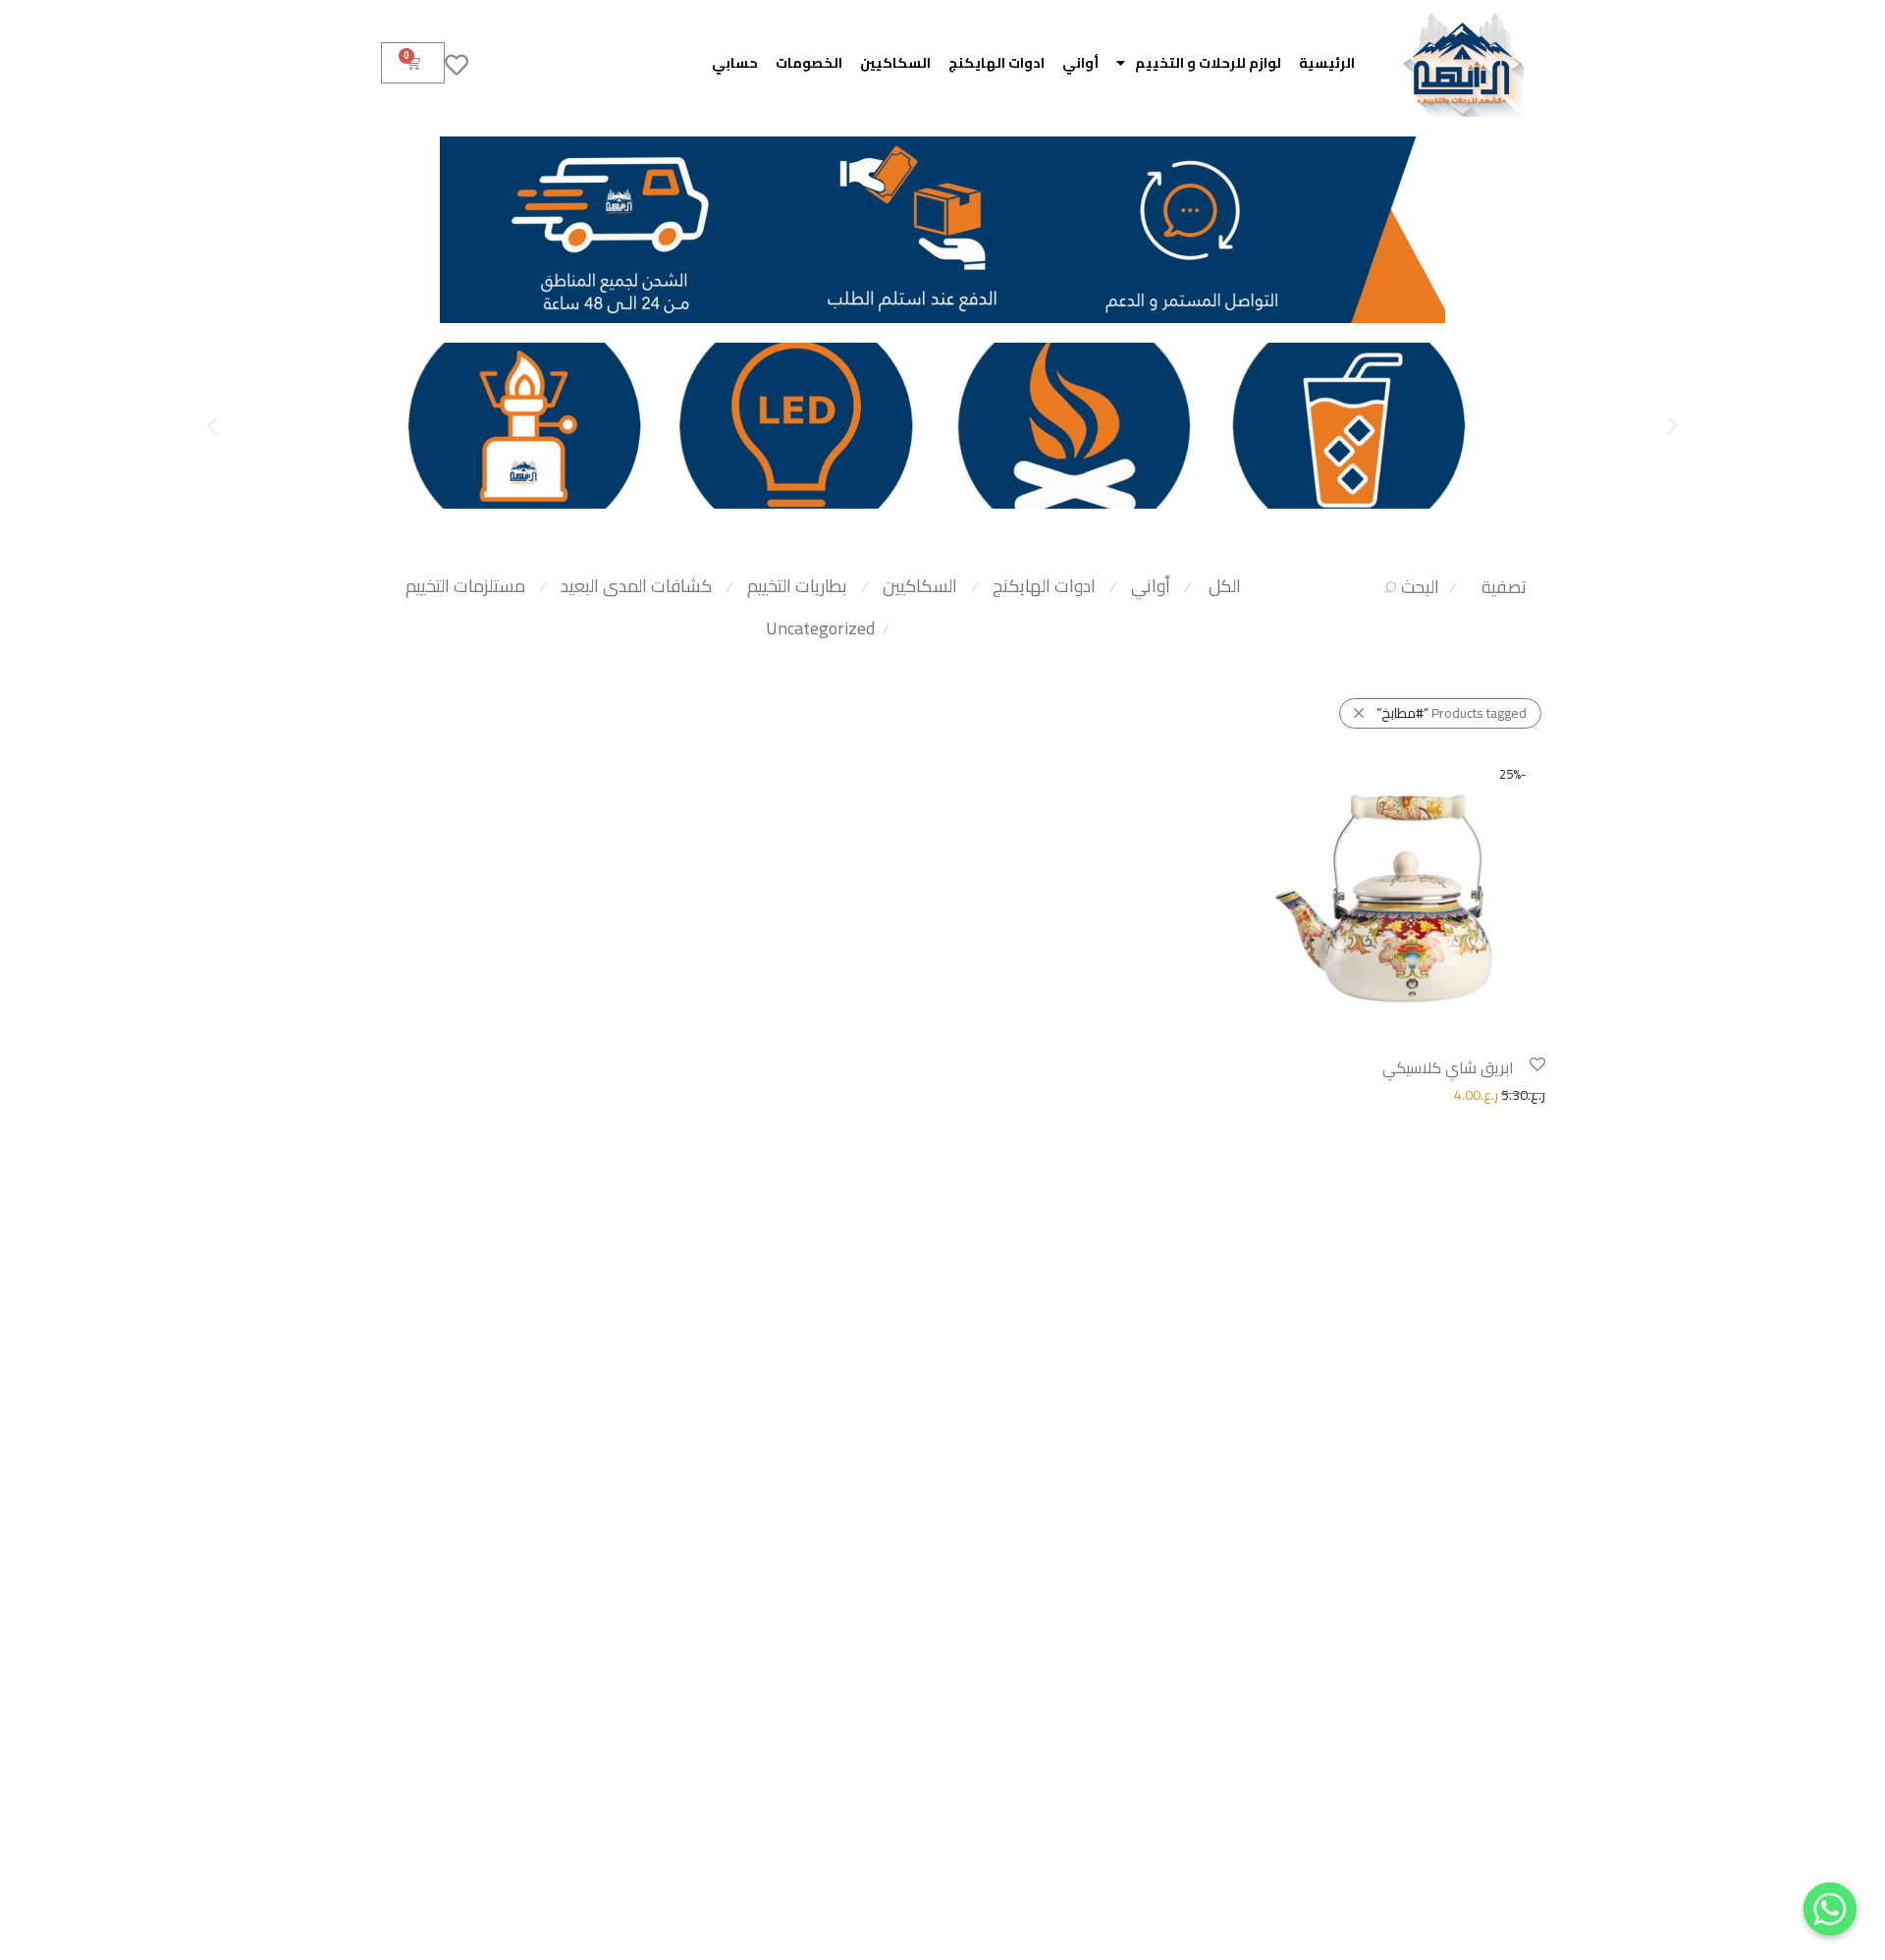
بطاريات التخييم (797, 586)
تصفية (1504, 587)
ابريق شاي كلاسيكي (1448, 1067)
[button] (1672, 426)
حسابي (735, 63)
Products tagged (1452, 713)
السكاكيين (895, 63)
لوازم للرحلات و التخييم (1208, 63)
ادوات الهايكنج (996, 63)
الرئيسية (1327, 63)
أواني (1080, 63)
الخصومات (809, 63)
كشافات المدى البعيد (636, 586)
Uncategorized (820, 628)
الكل (1225, 586)
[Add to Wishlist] (1536, 1065)
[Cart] (413, 63)
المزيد (1262, 1094)
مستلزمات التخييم (465, 586)
